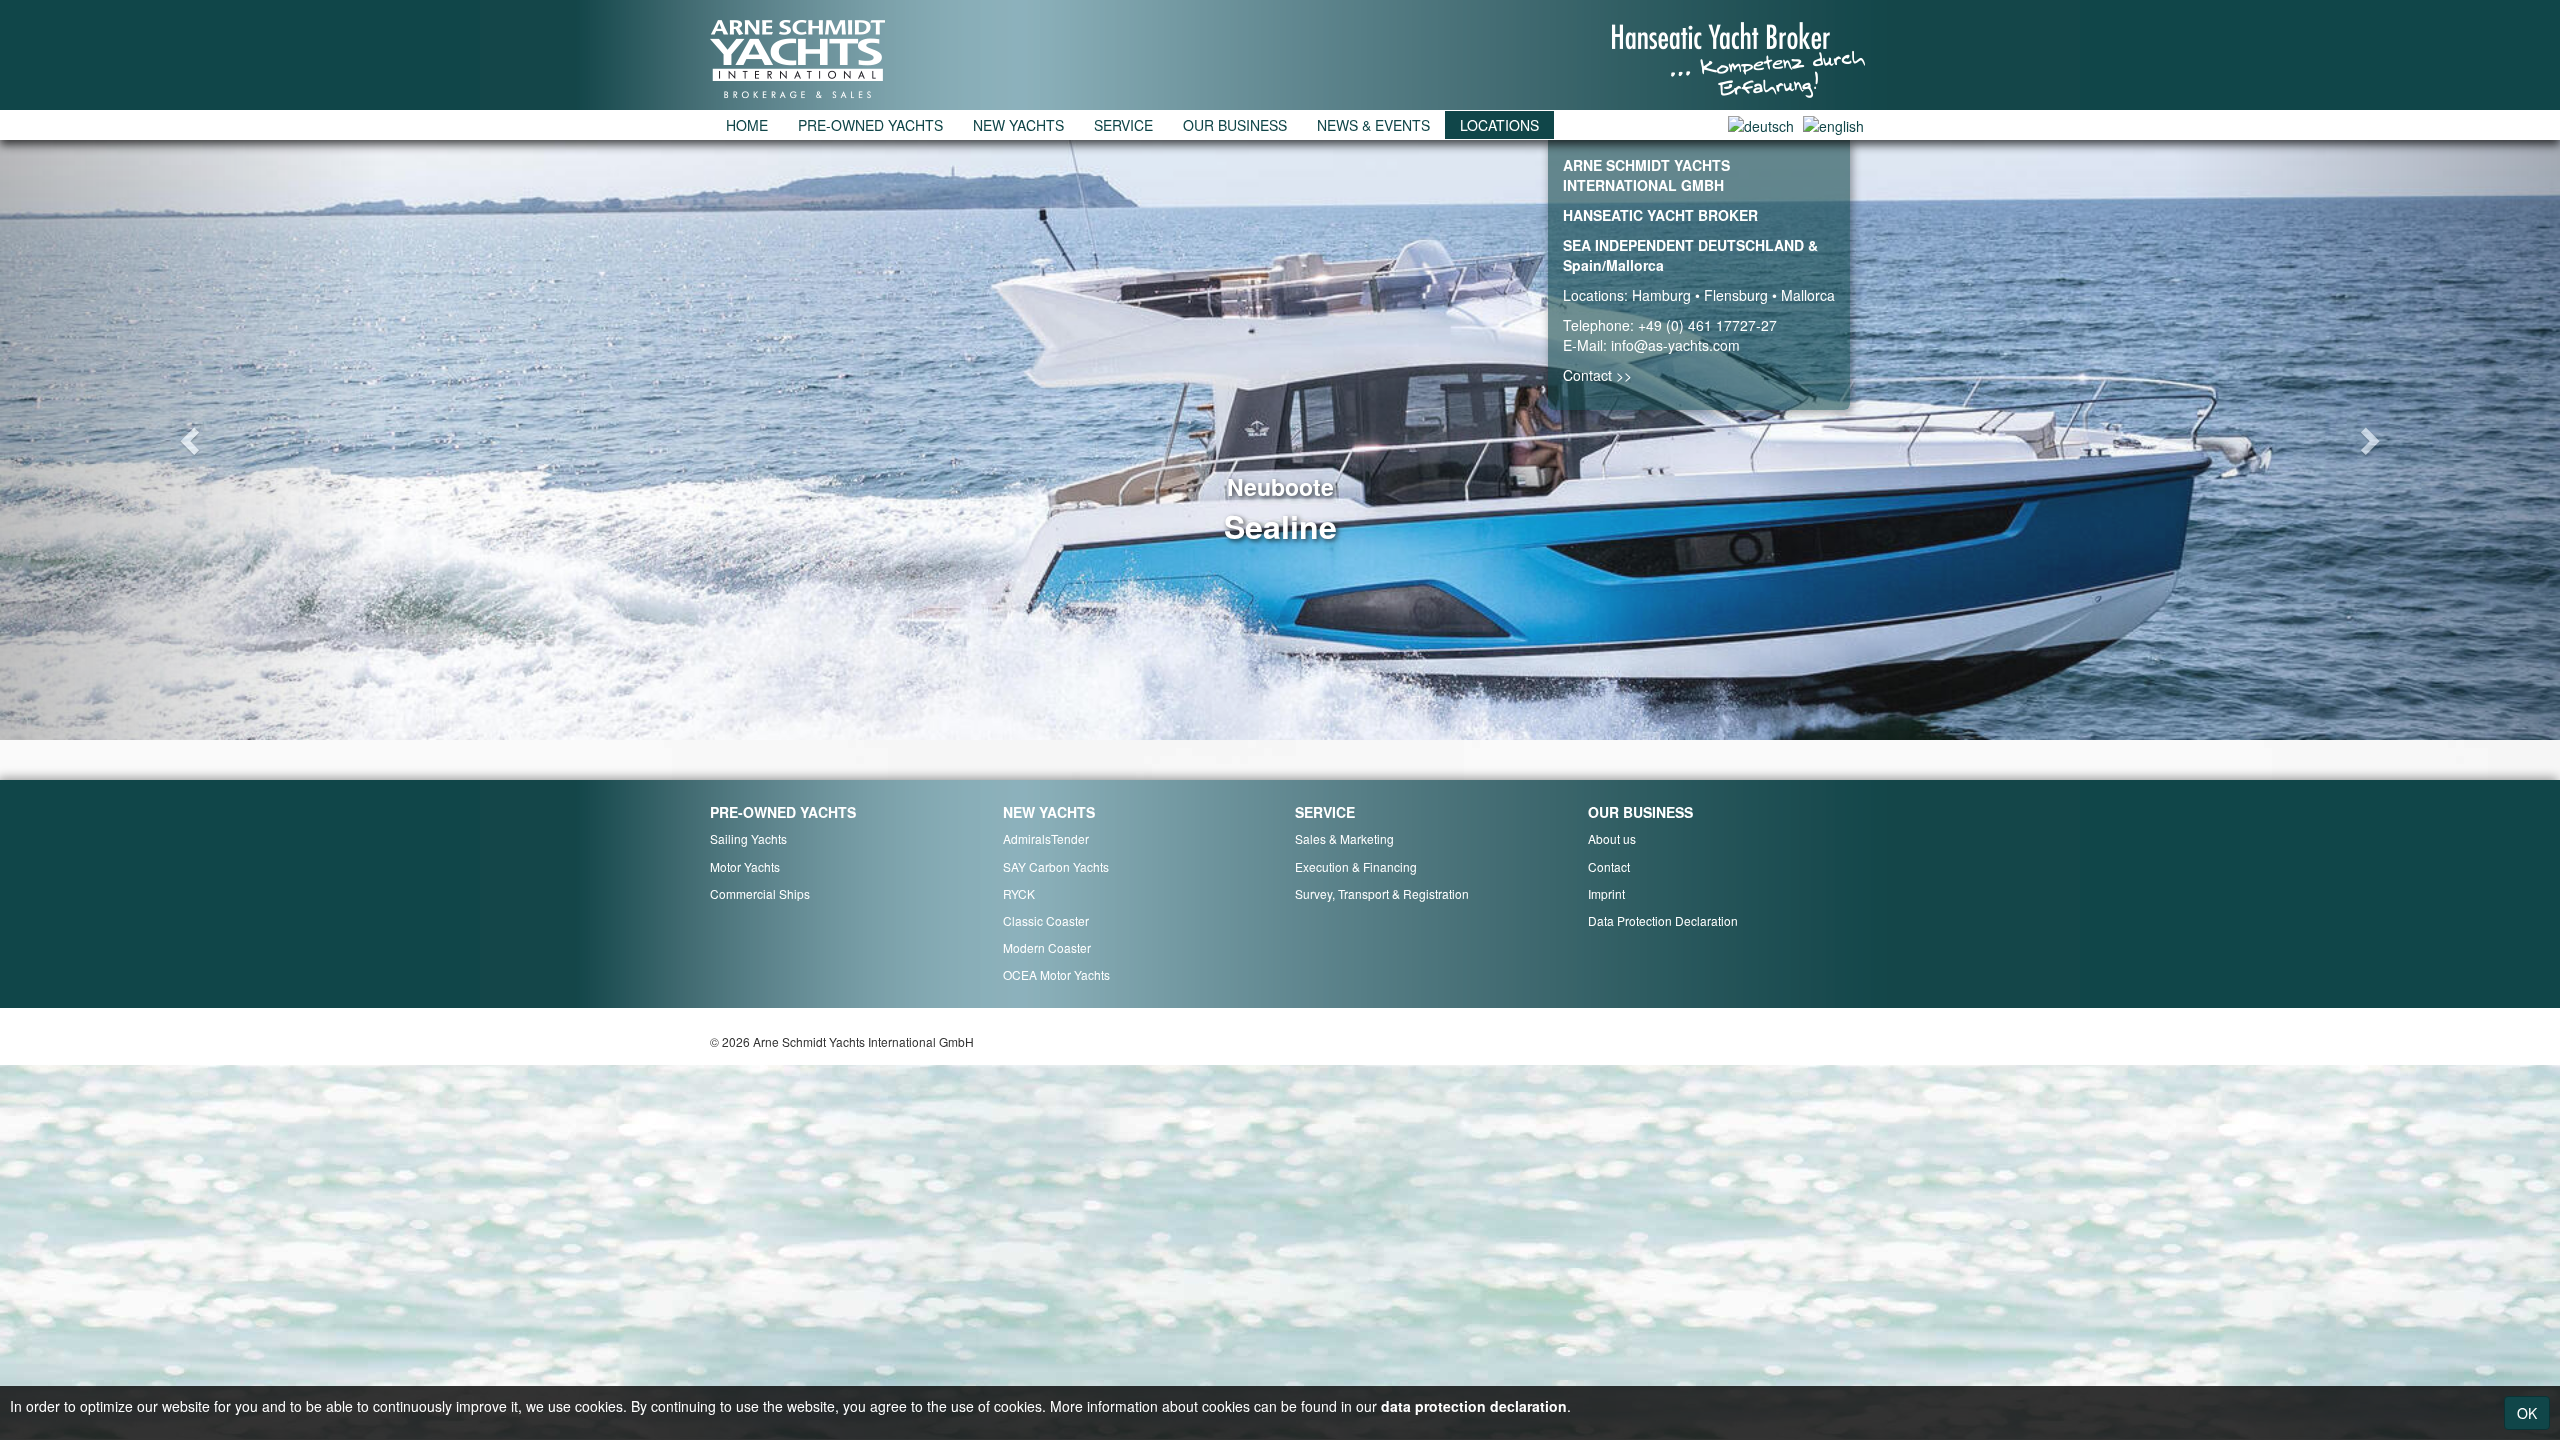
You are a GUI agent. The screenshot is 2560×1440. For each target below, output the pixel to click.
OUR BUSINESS (1235, 125)
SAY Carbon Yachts (1056, 866)
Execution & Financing (1356, 866)
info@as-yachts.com (1675, 345)
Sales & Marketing (1344, 838)
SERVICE (1123, 125)
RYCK (1019, 893)
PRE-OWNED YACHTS (870, 125)
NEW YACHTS (1018, 125)
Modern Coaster (1047, 947)
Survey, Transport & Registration (1382, 893)
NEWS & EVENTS (1373, 125)
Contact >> (1597, 375)
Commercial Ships (760, 893)
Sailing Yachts (748, 838)
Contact (1609, 866)
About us (1612, 838)
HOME (747, 125)
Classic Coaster (1046, 920)
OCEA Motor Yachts (1056, 974)
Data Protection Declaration (1663, 920)
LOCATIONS (1499, 125)
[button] (192, 440)
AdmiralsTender (1046, 838)
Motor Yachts (745, 866)
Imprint (1606, 893)
